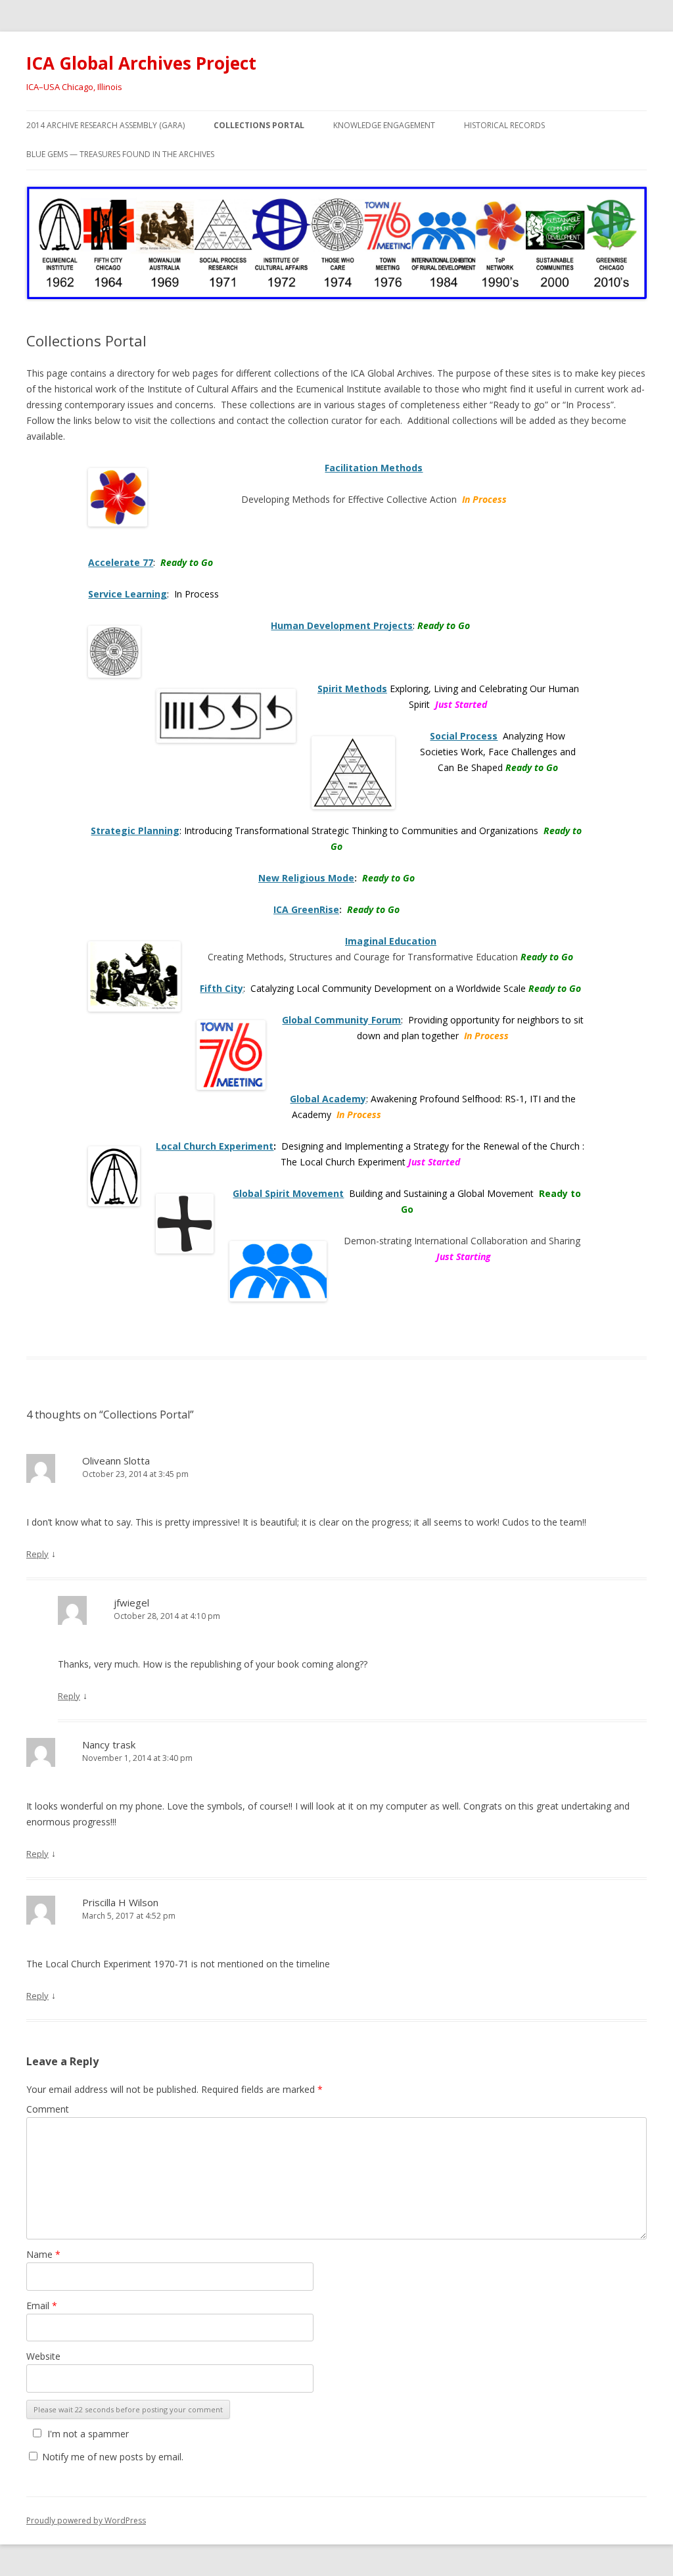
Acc (97, 562)
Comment (48, 2109)
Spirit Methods (352, 689)
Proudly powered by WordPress (86, 2520)
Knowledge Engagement (384, 125)
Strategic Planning (135, 831)
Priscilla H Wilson (120, 1902)
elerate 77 (129, 562)
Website (43, 2356)
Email (42, 2306)
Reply (37, 1554)
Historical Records (504, 125)
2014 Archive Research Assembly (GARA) (105, 125)
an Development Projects (353, 625)
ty (238, 988)
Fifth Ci (217, 988)
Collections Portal (259, 125)
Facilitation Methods (374, 468)
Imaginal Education (391, 941)
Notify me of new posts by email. (113, 2457)
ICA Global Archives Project (141, 63)
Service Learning (128, 594)
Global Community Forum (341, 1020)
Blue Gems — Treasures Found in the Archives (120, 154)
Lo (161, 1146)
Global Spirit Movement (288, 1193)
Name (43, 2254)
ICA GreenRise (306, 909)
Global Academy (328, 1099)
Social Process (464, 736)
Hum (282, 625)
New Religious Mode (306, 878)
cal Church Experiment (220, 1146)
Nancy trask (109, 1745)
